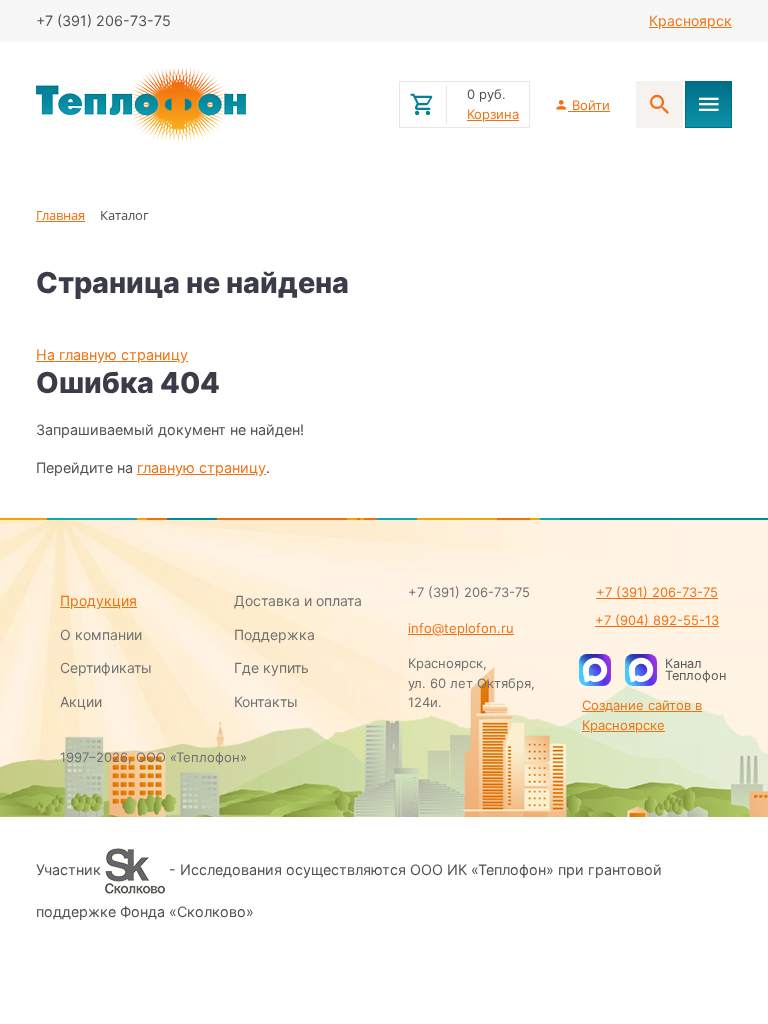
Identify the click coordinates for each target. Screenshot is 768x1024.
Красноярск (690, 20)
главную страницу (201, 467)
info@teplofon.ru (461, 628)
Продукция (98, 600)
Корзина (493, 114)
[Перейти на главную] (205, 105)
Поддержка (274, 634)
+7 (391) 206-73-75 (657, 592)
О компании (101, 634)
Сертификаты (106, 667)
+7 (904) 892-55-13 (657, 620)
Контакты (266, 701)
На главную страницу (112, 354)
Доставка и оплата (298, 600)
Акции (81, 701)
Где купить (271, 667)
